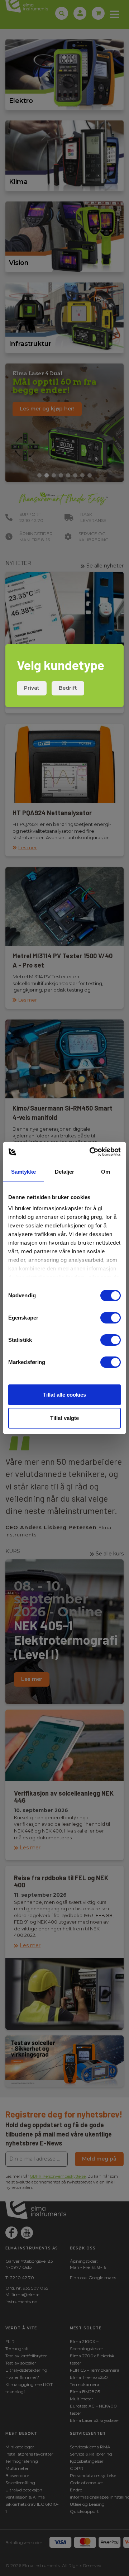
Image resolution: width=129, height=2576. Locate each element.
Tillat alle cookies (64, 1395)
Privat (32, 688)
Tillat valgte (64, 1418)
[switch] (111, 1318)
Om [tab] (106, 1172)
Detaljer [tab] (65, 1172)
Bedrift (68, 688)
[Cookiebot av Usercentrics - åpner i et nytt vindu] (91, 1152)
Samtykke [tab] (23, 1172)
